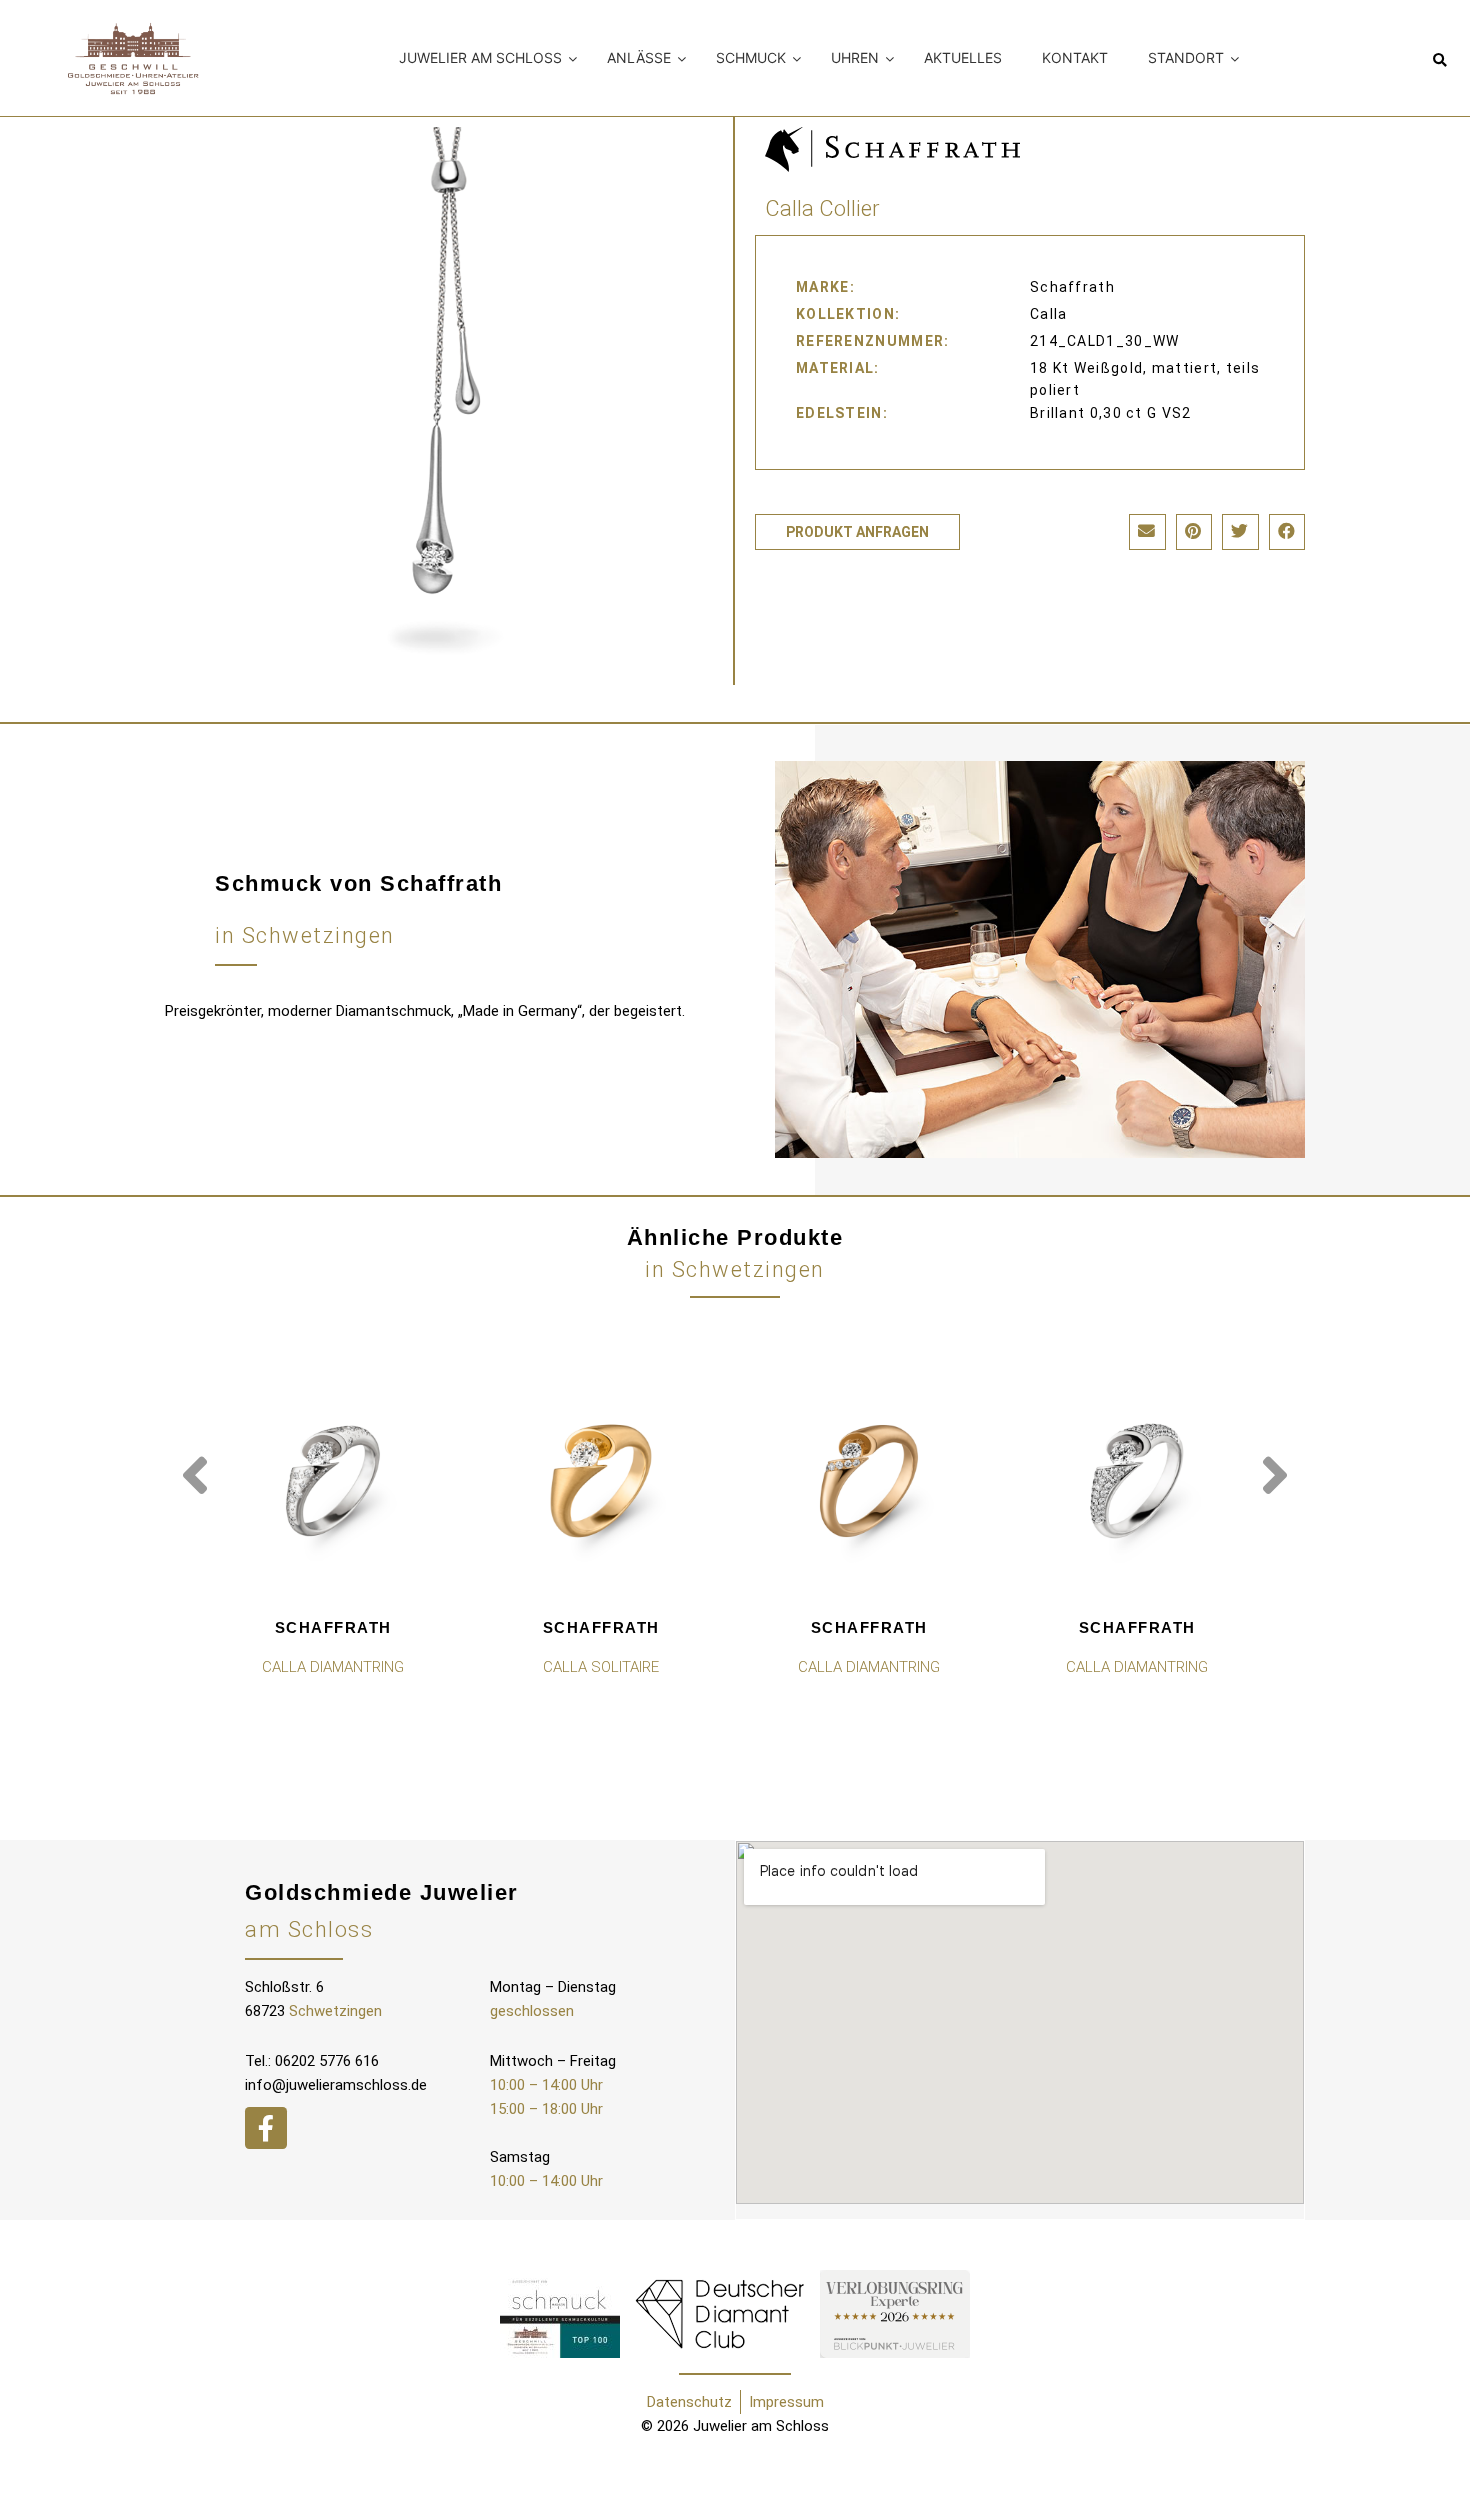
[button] (1440, 61)
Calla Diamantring (333, 1667)
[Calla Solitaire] (601, 1481)
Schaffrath (333, 1627)
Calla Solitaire (601, 1667)
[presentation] (195, 1476)
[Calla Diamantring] (333, 1481)
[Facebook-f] (266, 2128)
